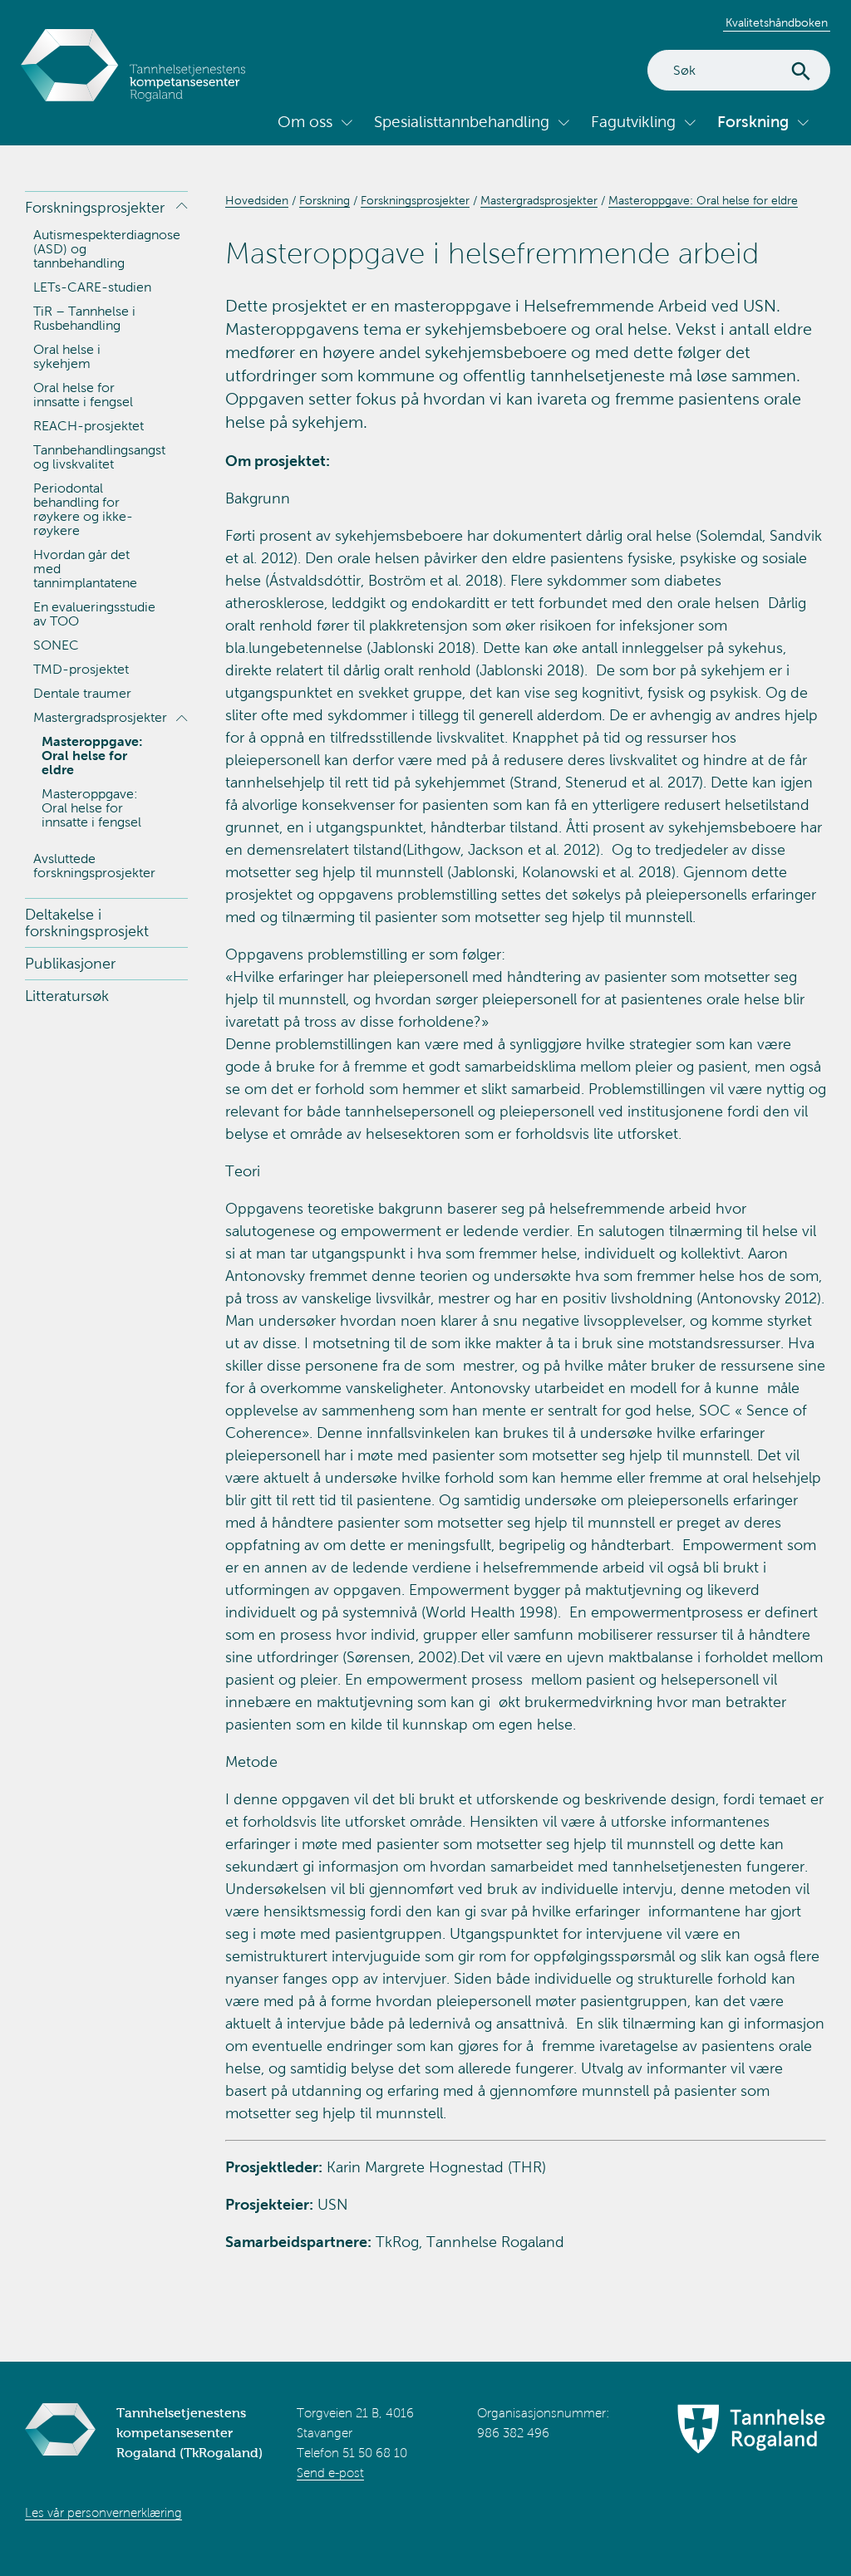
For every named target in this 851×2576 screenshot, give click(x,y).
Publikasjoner (70, 964)
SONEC (56, 645)
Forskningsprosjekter (95, 208)
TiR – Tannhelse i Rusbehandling (84, 318)
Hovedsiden (257, 201)
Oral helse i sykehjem (67, 356)
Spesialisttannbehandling (462, 122)
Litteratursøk (67, 996)
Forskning (753, 122)
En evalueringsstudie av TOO (94, 614)
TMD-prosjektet (81, 669)
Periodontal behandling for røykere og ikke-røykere (83, 509)
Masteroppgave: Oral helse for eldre (92, 756)
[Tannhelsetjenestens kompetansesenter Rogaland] (133, 65)
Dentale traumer (82, 693)
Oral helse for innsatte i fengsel (83, 395)
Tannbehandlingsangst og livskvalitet (99, 457)
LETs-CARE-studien (92, 287)
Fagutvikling (633, 122)
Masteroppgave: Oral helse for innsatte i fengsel (91, 808)
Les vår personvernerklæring (103, 2513)
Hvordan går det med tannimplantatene (85, 569)
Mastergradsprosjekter (100, 717)
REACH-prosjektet (89, 426)
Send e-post (330, 2473)
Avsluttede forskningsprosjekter (94, 866)
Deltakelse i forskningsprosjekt (87, 923)
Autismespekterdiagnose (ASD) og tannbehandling (107, 249)
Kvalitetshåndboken (777, 23)
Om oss (305, 122)
